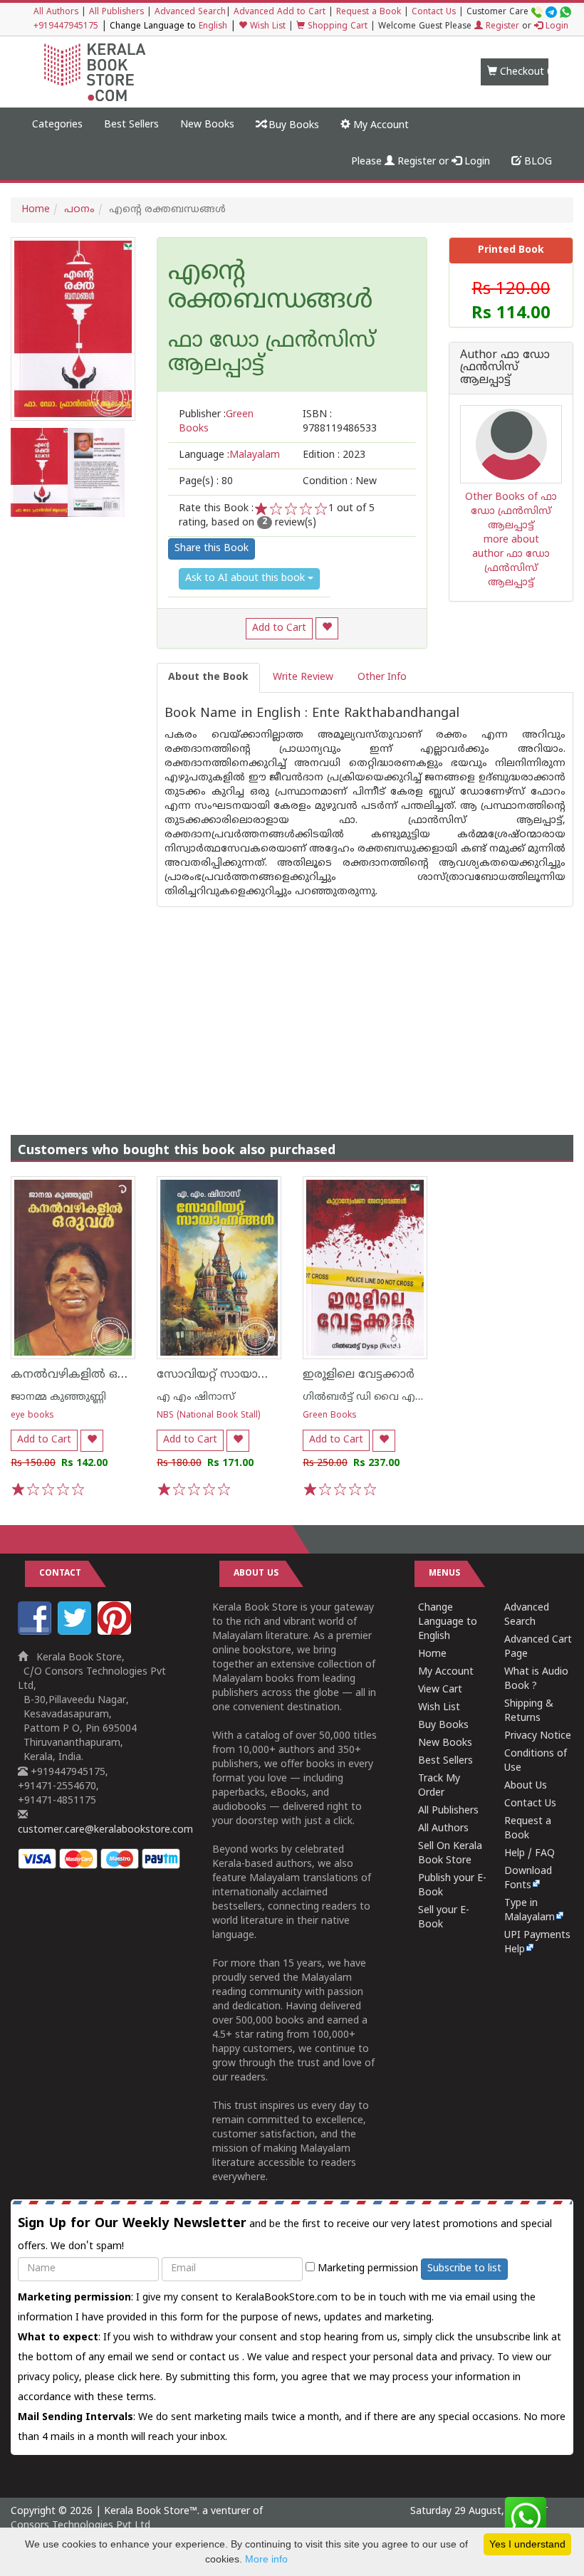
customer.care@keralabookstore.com (105, 1830)
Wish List (266, 27)
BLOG (537, 162)
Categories (57, 125)
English (213, 27)
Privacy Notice (538, 1736)
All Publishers (116, 12)
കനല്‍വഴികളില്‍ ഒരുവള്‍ (82, 1375)
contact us (216, 2358)
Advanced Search (190, 12)
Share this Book (212, 549)
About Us (526, 1786)
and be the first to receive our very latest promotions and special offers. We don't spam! (285, 2234)
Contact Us (434, 12)
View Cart (440, 1690)
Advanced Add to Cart (280, 12)
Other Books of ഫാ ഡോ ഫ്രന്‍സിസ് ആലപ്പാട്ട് (511, 512)
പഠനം (79, 210)
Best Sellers (131, 125)
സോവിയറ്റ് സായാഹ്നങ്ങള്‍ (230, 1375)
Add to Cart (279, 628)
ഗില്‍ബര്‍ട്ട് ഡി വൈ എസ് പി (372, 1397)
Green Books (330, 1416)
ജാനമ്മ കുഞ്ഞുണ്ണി (58, 1397)
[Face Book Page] (36, 1632)
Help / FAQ (530, 1854)
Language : (229, 455)
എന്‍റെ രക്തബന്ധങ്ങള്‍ (270, 287)
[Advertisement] (292, 1007)
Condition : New (340, 482)
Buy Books (292, 126)
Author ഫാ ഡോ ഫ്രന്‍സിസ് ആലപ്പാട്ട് (505, 368)
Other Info (382, 677)
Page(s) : (206, 482)
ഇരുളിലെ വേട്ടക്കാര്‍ (359, 1375)
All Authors (56, 12)
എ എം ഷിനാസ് (196, 1397)
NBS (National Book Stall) (208, 1416)
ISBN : (340, 422)
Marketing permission (366, 2269)
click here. (141, 2378)
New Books (207, 125)
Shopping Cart (336, 27)
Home (36, 210)
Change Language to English (448, 1622)
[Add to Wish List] (327, 628)
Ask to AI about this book (246, 578)
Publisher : (216, 422)
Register (501, 27)
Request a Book (369, 12)
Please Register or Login (421, 162)
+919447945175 (66, 27)
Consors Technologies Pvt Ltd (80, 2526)
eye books (32, 1416)
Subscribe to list (464, 2269)
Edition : (334, 455)
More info (266, 2559)
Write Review (303, 677)
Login (556, 27)
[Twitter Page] (76, 1632)
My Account (380, 126)
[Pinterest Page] (116, 1632)
